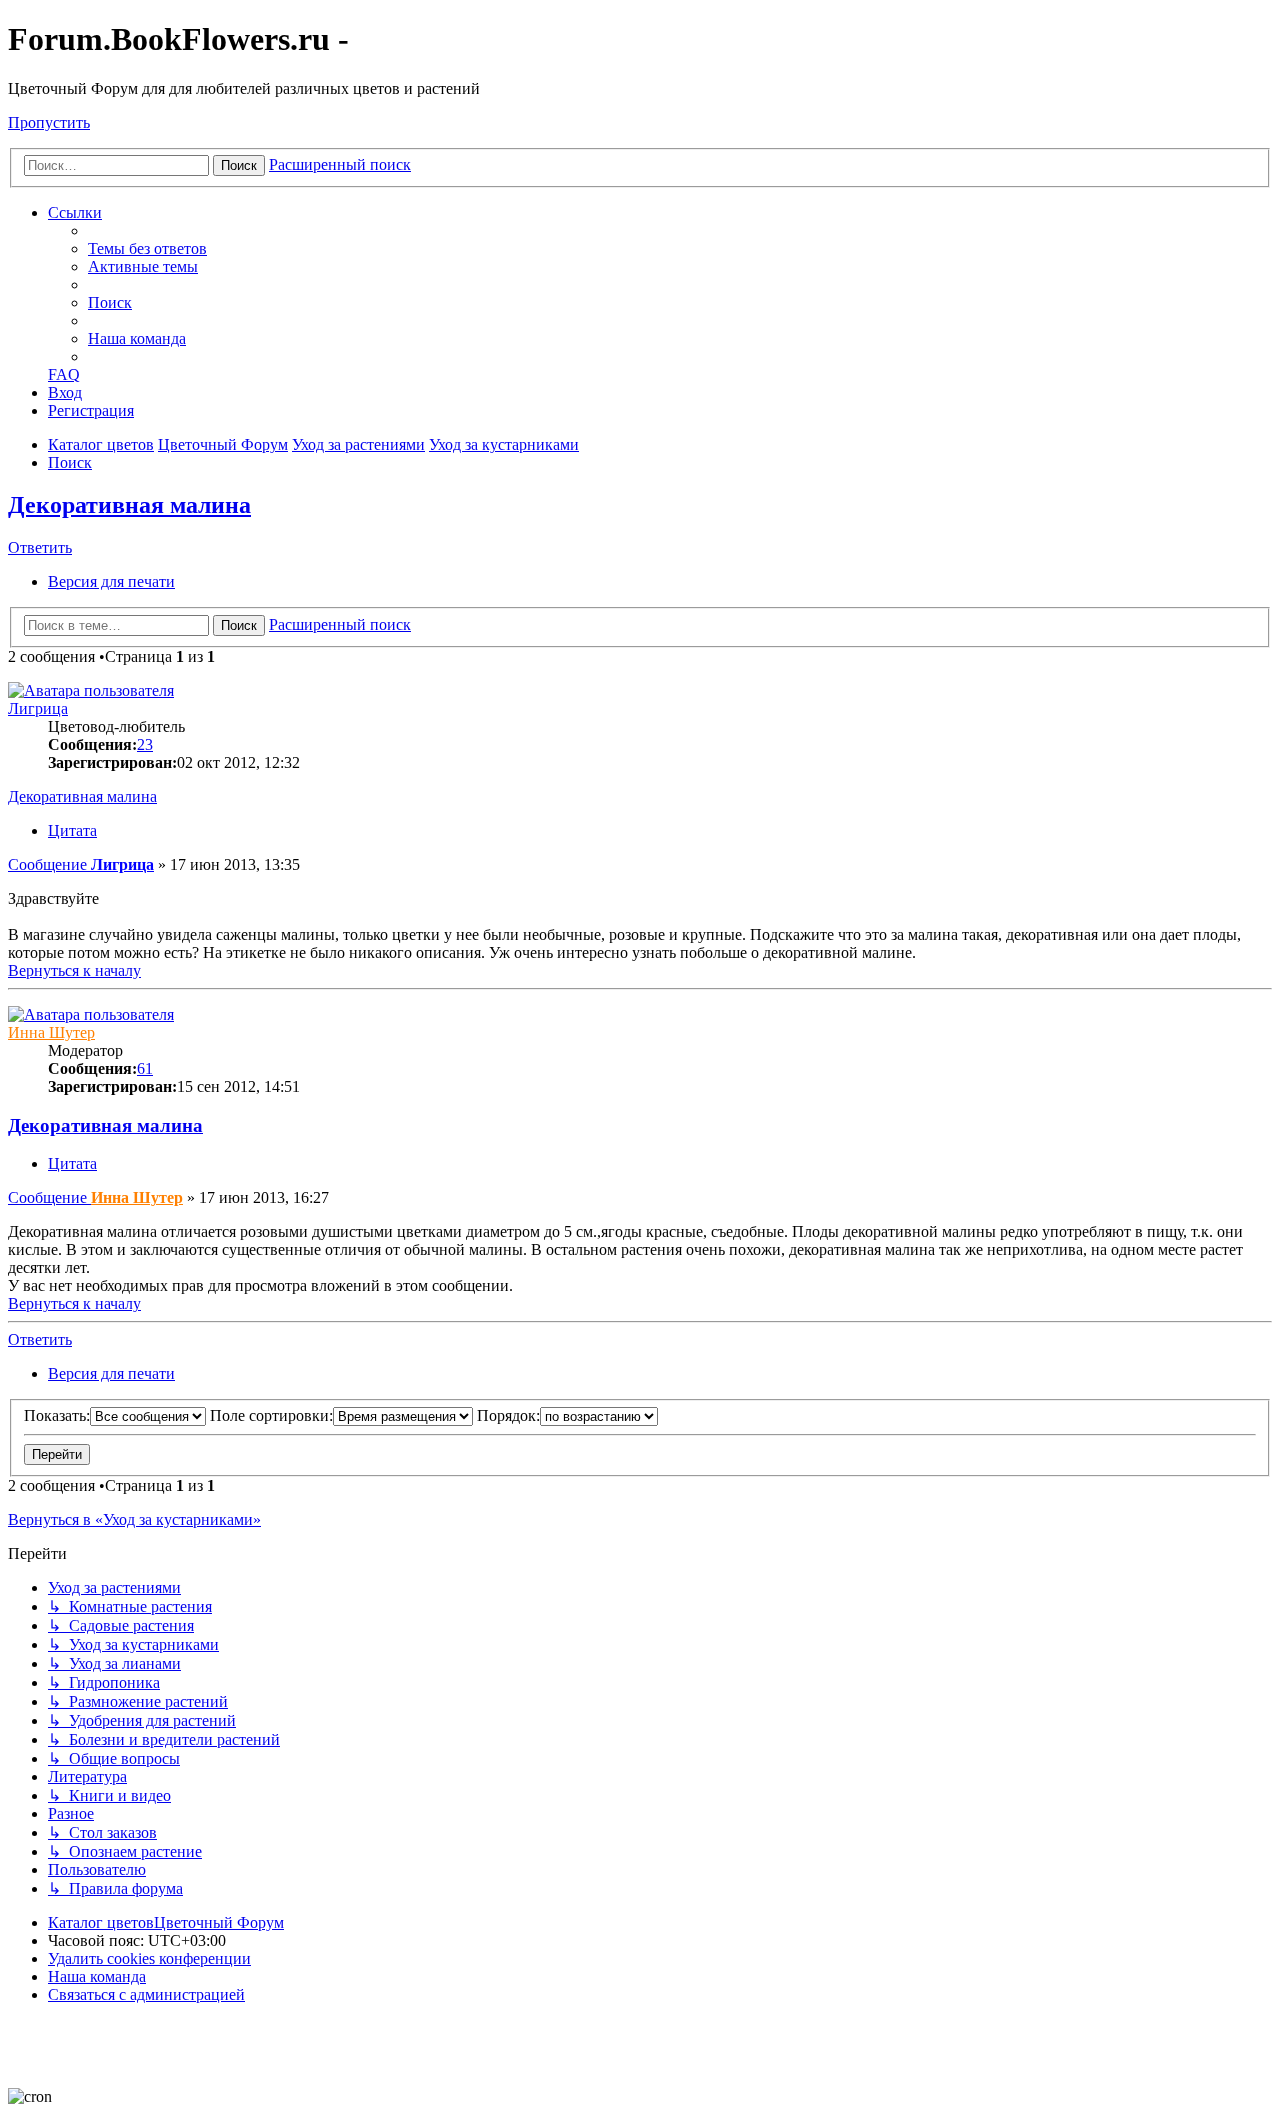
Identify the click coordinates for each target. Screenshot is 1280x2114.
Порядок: (508, 1415)
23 (145, 744)
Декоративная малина (129, 505)
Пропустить (49, 122)
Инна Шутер (51, 1032)
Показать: (57, 1415)
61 (145, 1068)
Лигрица (38, 708)
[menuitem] (147, 248)
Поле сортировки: (271, 1415)
